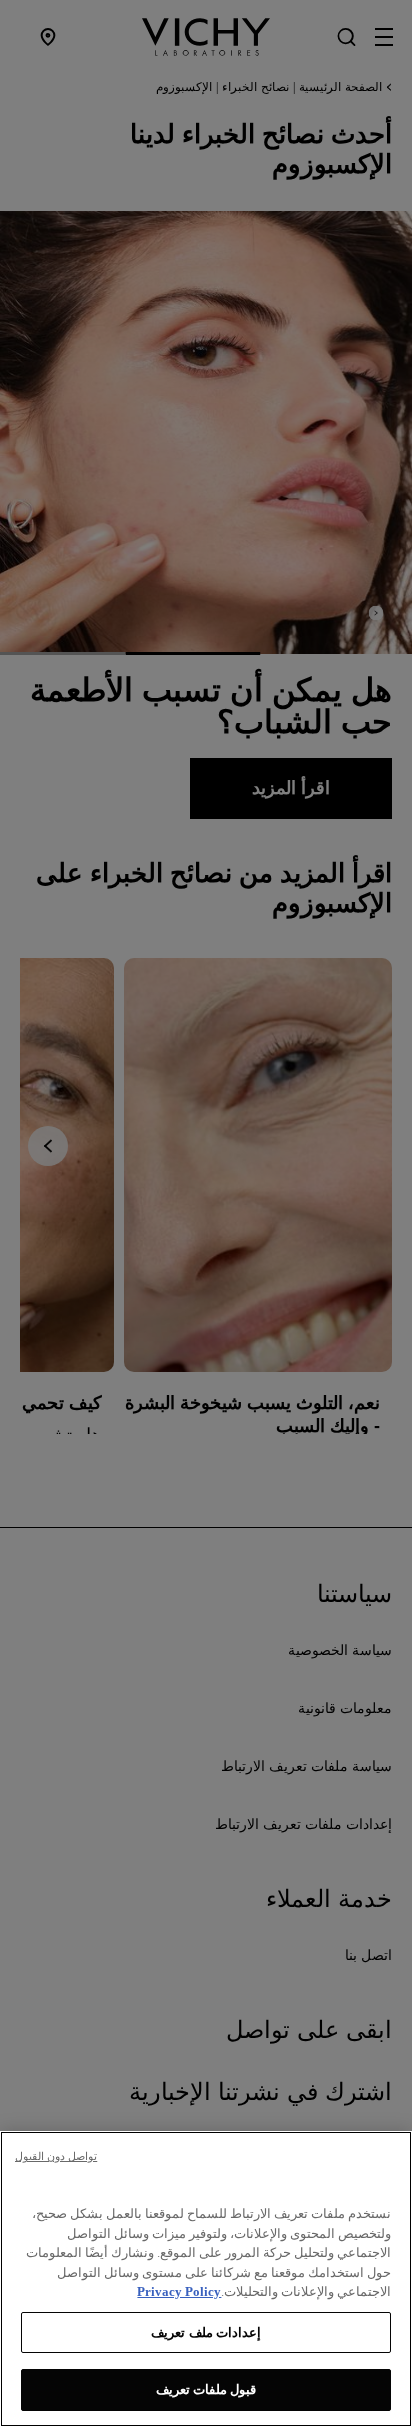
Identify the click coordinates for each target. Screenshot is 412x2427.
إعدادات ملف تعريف (205, 2332)
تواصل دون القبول (56, 2156)
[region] (206, 2279)
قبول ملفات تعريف (206, 2389)
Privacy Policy (179, 2291)
